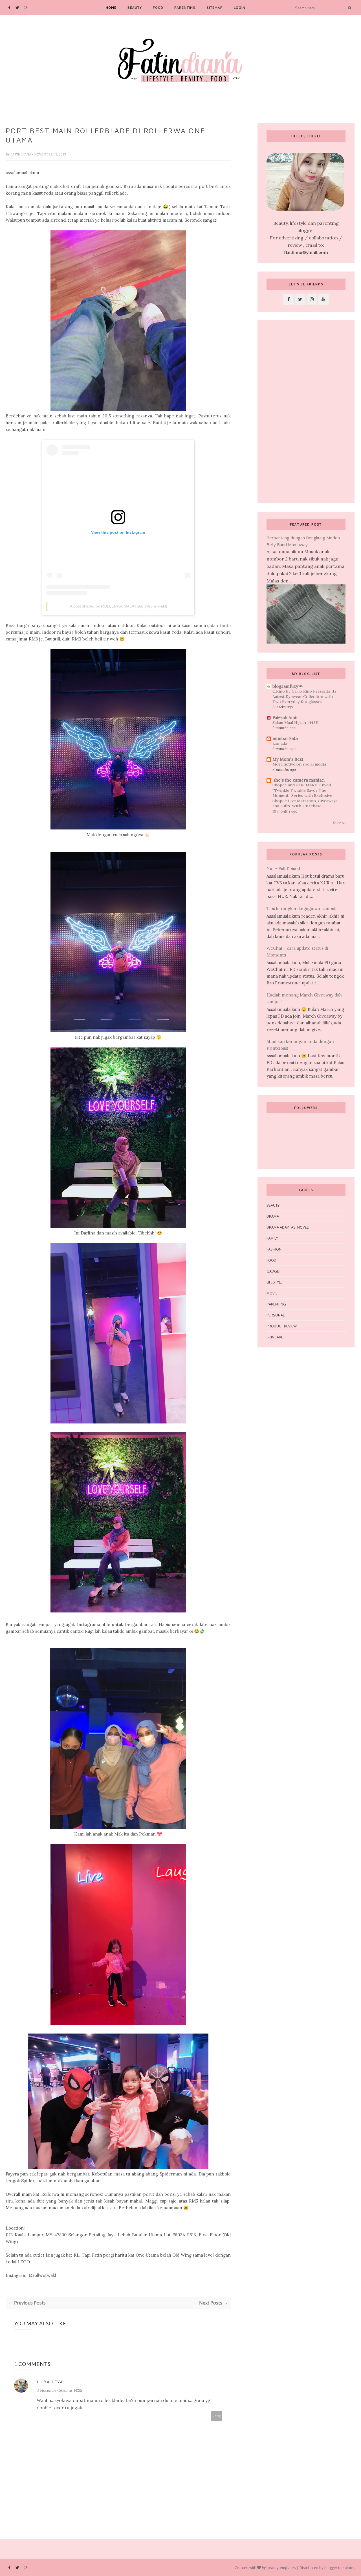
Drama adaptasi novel (288, 1227)
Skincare (275, 1337)
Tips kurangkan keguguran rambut (301, 908)
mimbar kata (285, 738)
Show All (339, 823)
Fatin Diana (21, 154)
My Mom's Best (288, 759)
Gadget (274, 1271)
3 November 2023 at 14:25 (59, 2390)
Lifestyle (275, 1282)
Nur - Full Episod (283, 868)
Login (240, 7)
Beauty (135, 7)
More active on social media (299, 764)
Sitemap (215, 7)
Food (158, 7)
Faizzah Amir (285, 718)
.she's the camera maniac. (299, 780)
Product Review (282, 1326)
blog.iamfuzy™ (288, 686)
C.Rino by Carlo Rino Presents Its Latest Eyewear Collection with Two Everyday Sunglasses (304, 696)
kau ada (280, 743)
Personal (276, 1315)
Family (272, 1238)
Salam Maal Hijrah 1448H (296, 722)
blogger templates (340, 2568)
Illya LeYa (50, 2382)
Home (111, 7)
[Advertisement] (306, 412)
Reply (217, 2416)
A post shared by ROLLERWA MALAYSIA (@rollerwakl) (119, 606)
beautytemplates (281, 2568)
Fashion (274, 1249)
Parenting (185, 7)
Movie (272, 1293)
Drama (273, 1216)
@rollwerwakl (42, 2275)
